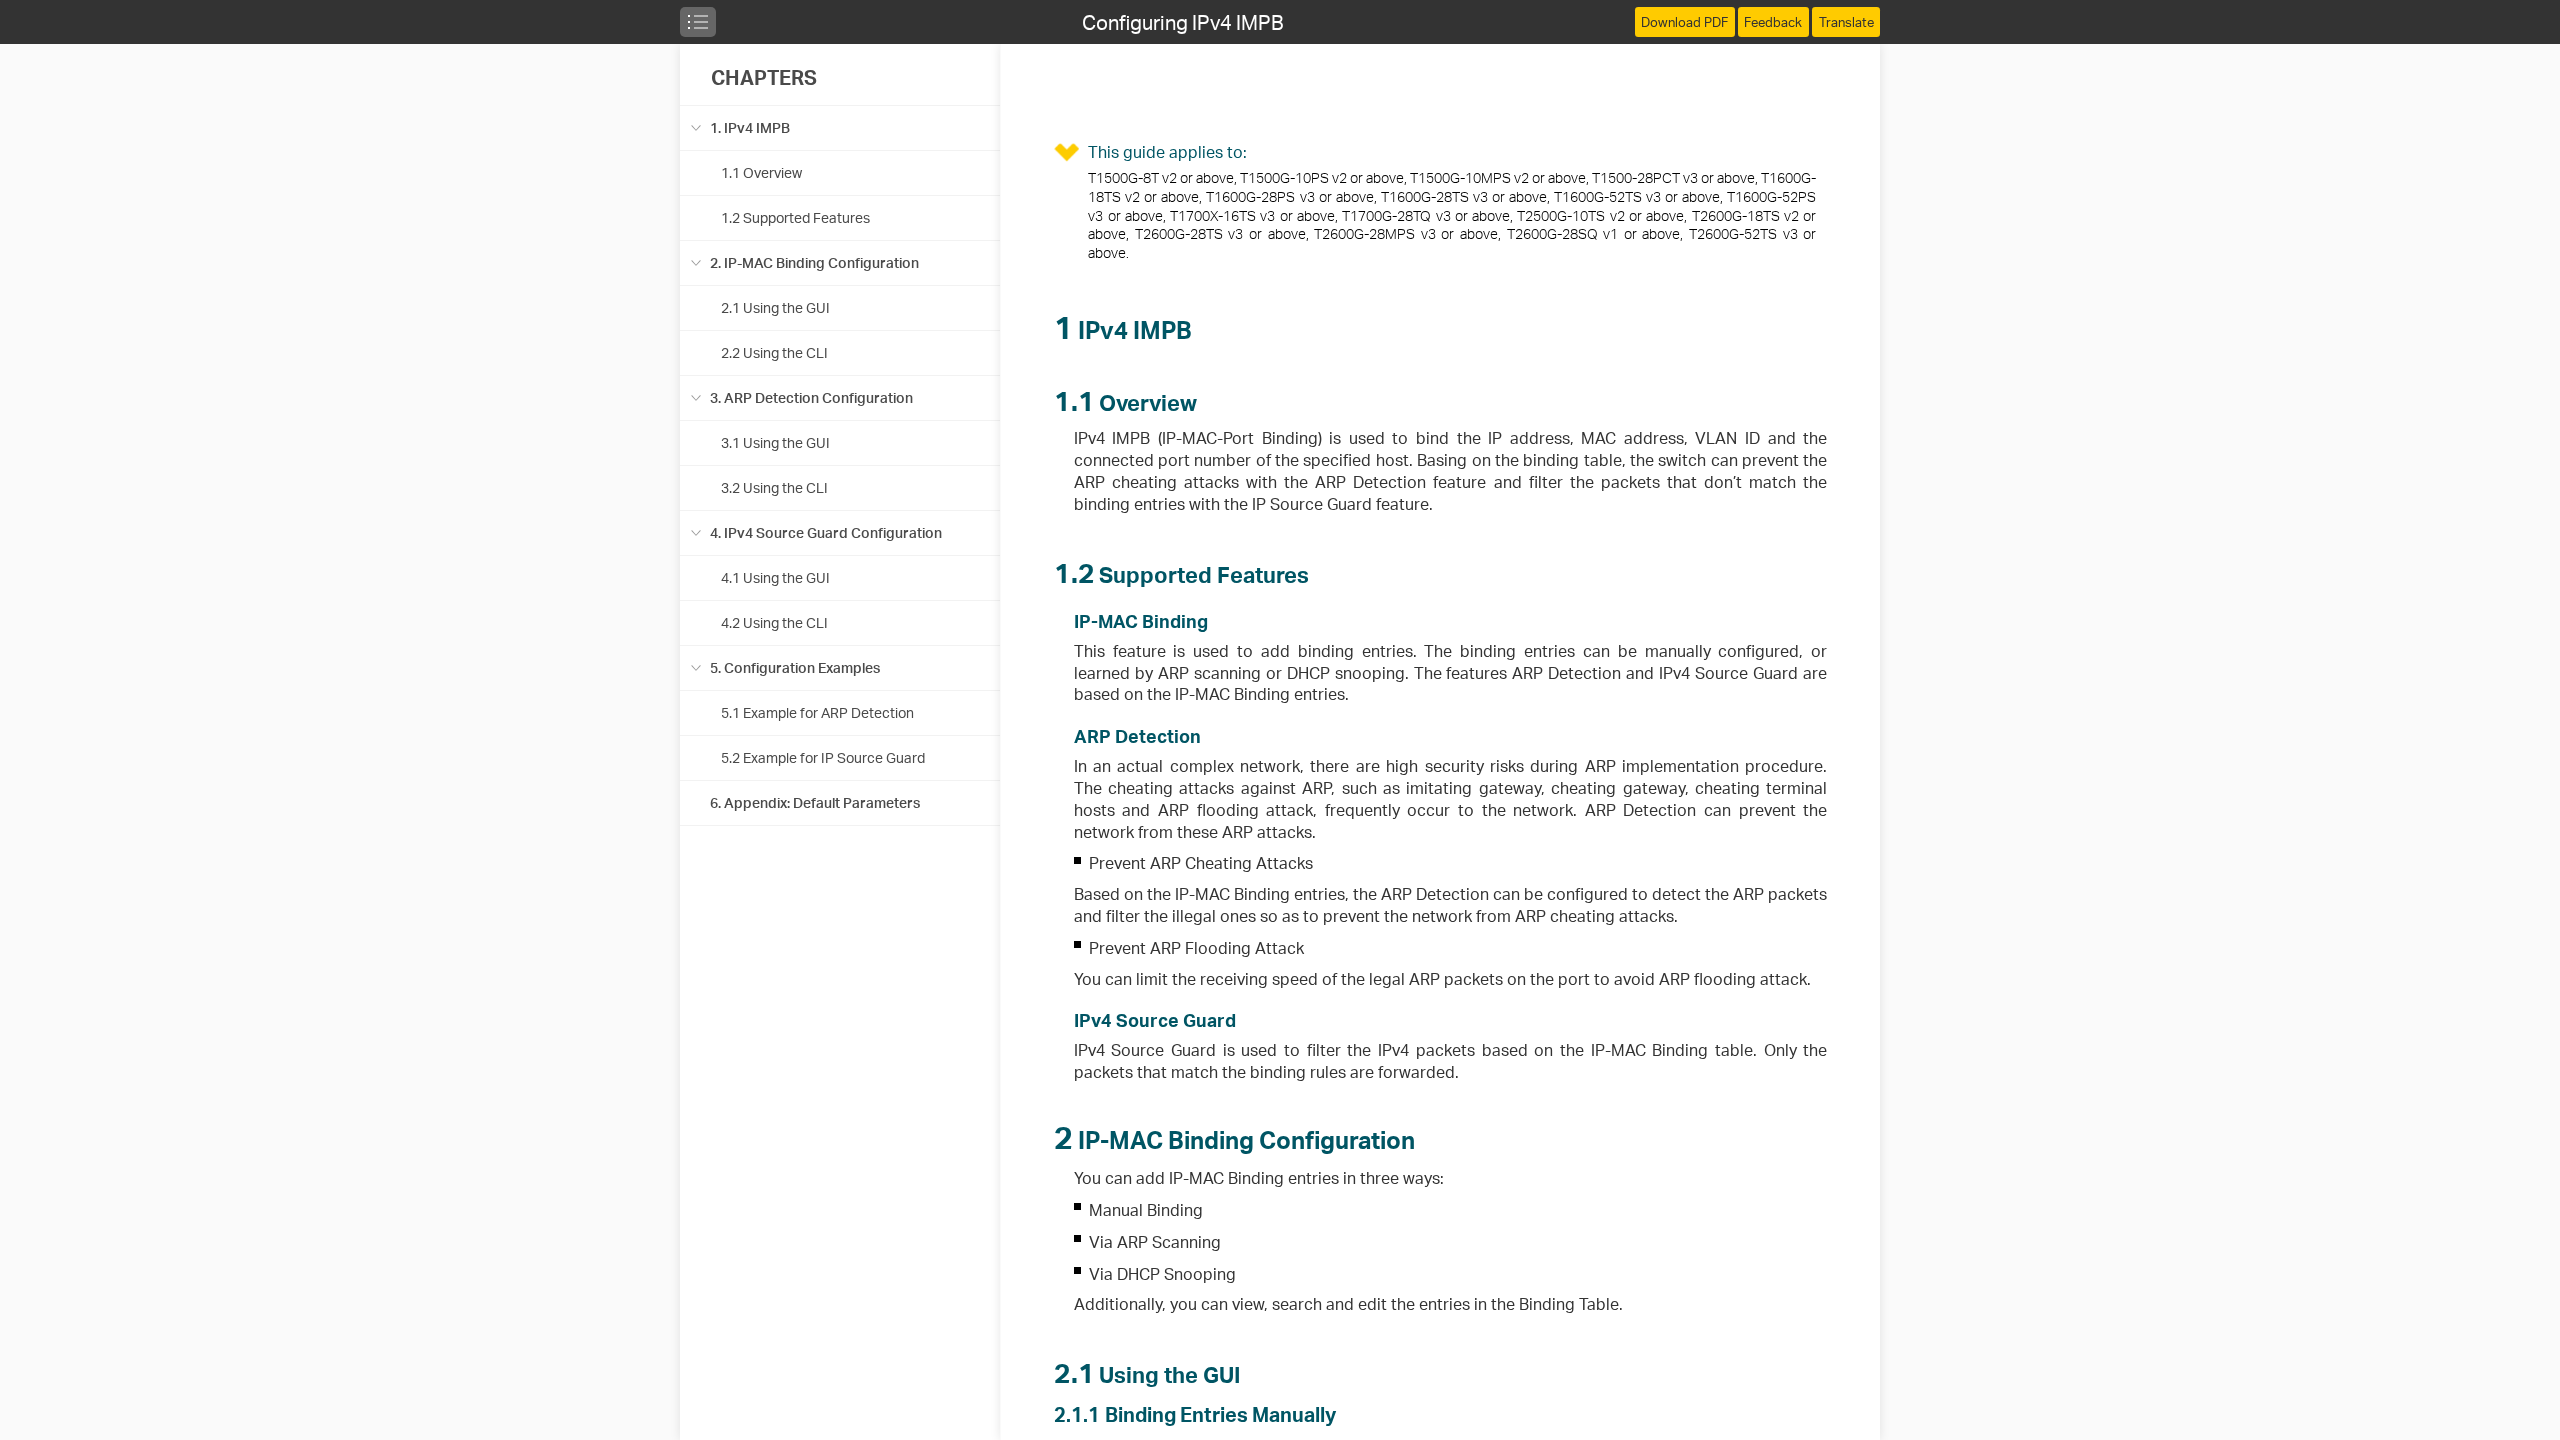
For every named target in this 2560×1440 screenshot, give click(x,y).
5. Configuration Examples (795, 667)
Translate (1846, 22)
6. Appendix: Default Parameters (815, 802)
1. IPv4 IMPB (750, 127)
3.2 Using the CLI (774, 487)
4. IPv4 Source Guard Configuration (826, 532)
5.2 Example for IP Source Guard (823, 757)
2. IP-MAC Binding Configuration (814, 262)
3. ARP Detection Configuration (811, 397)
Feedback (1773, 22)
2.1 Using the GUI (775, 307)
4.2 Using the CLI (774, 622)
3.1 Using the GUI (775, 442)
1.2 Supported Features (795, 217)
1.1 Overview (761, 172)
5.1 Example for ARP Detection (817, 712)
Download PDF (1684, 22)
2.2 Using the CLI (774, 352)
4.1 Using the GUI (775, 577)
